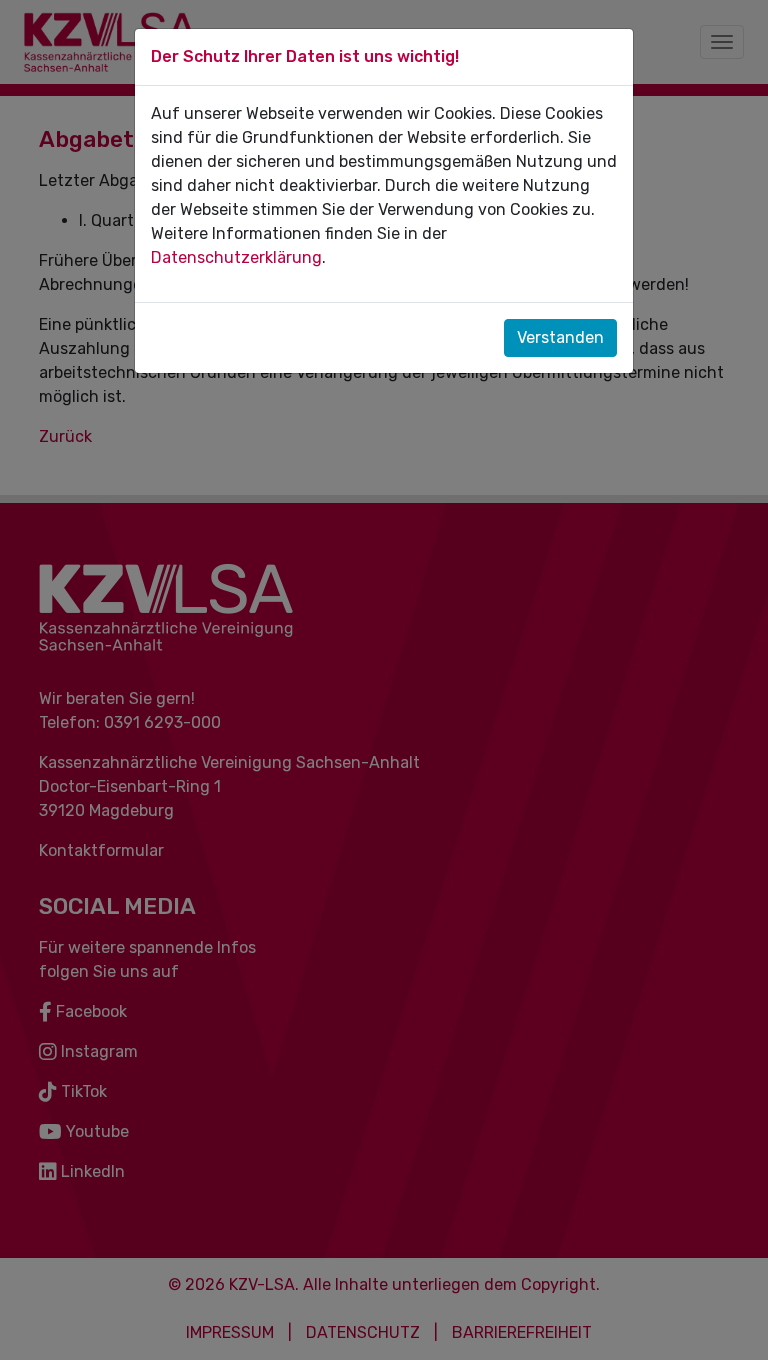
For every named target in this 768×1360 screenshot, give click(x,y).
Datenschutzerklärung (236, 257)
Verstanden (560, 337)
